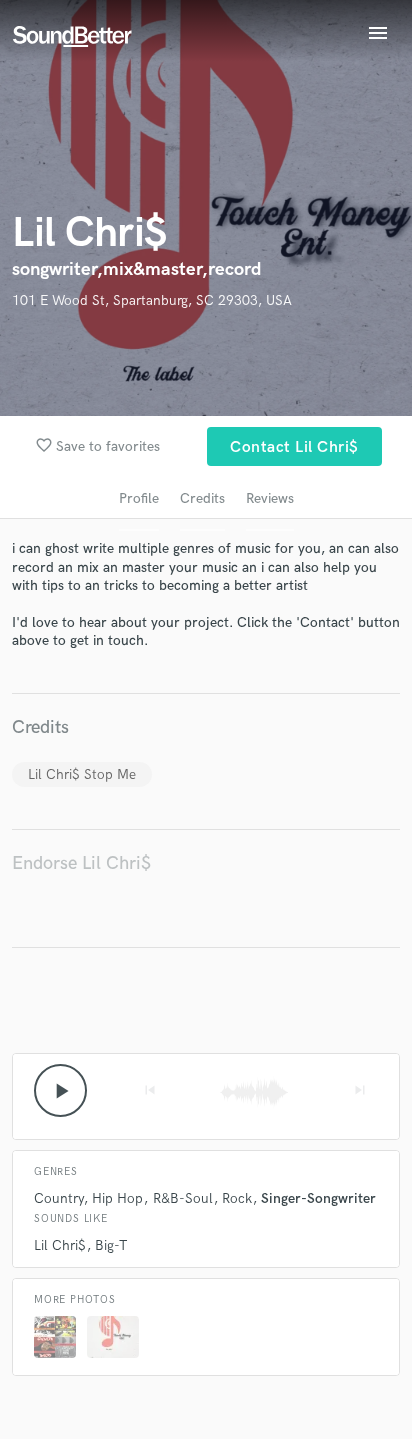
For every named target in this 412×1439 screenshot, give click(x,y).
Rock (237, 1198)
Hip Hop (117, 1198)
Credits (202, 498)
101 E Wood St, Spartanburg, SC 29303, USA (152, 300)
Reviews (270, 498)
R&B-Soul (183, 1198)
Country (58, 1198)
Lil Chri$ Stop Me (82, 774)
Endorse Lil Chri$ (81, 863)
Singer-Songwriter (318, 1198)
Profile (139, 498)
